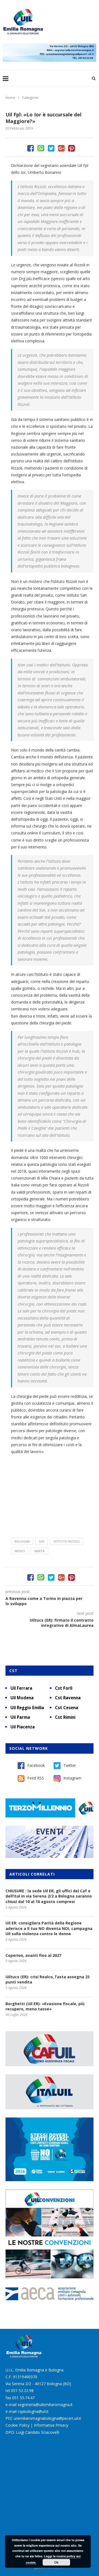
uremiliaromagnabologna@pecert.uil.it (47, 2418)
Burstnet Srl (56, 2568)
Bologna (22, 1541)
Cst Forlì (64, 1688)
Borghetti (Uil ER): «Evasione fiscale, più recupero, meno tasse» (45, 2006)
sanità (39, 1551)
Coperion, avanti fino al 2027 (33, 1955)
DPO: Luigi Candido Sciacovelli (32, 2432)
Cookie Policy (17, 2425)
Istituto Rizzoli (67, 1541)
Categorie (30, 97)
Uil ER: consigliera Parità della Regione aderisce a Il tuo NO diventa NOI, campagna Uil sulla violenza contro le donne (49, 1928)
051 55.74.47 (23, 2398)
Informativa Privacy (51, 2425)
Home (10, 97)
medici (20, 1551)
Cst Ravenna (68, 1698)
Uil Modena (22, 1698)
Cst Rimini (65, 1717)
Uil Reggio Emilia (27, 1708)
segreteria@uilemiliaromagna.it (45, 2405)
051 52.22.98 (22, 2391)
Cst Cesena (67, 1708)
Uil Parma (20, 1717)
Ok (56, 2562)
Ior (42, 1541)
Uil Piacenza (23, 1727)
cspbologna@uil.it (33, 2411)
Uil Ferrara (21, 1688)
